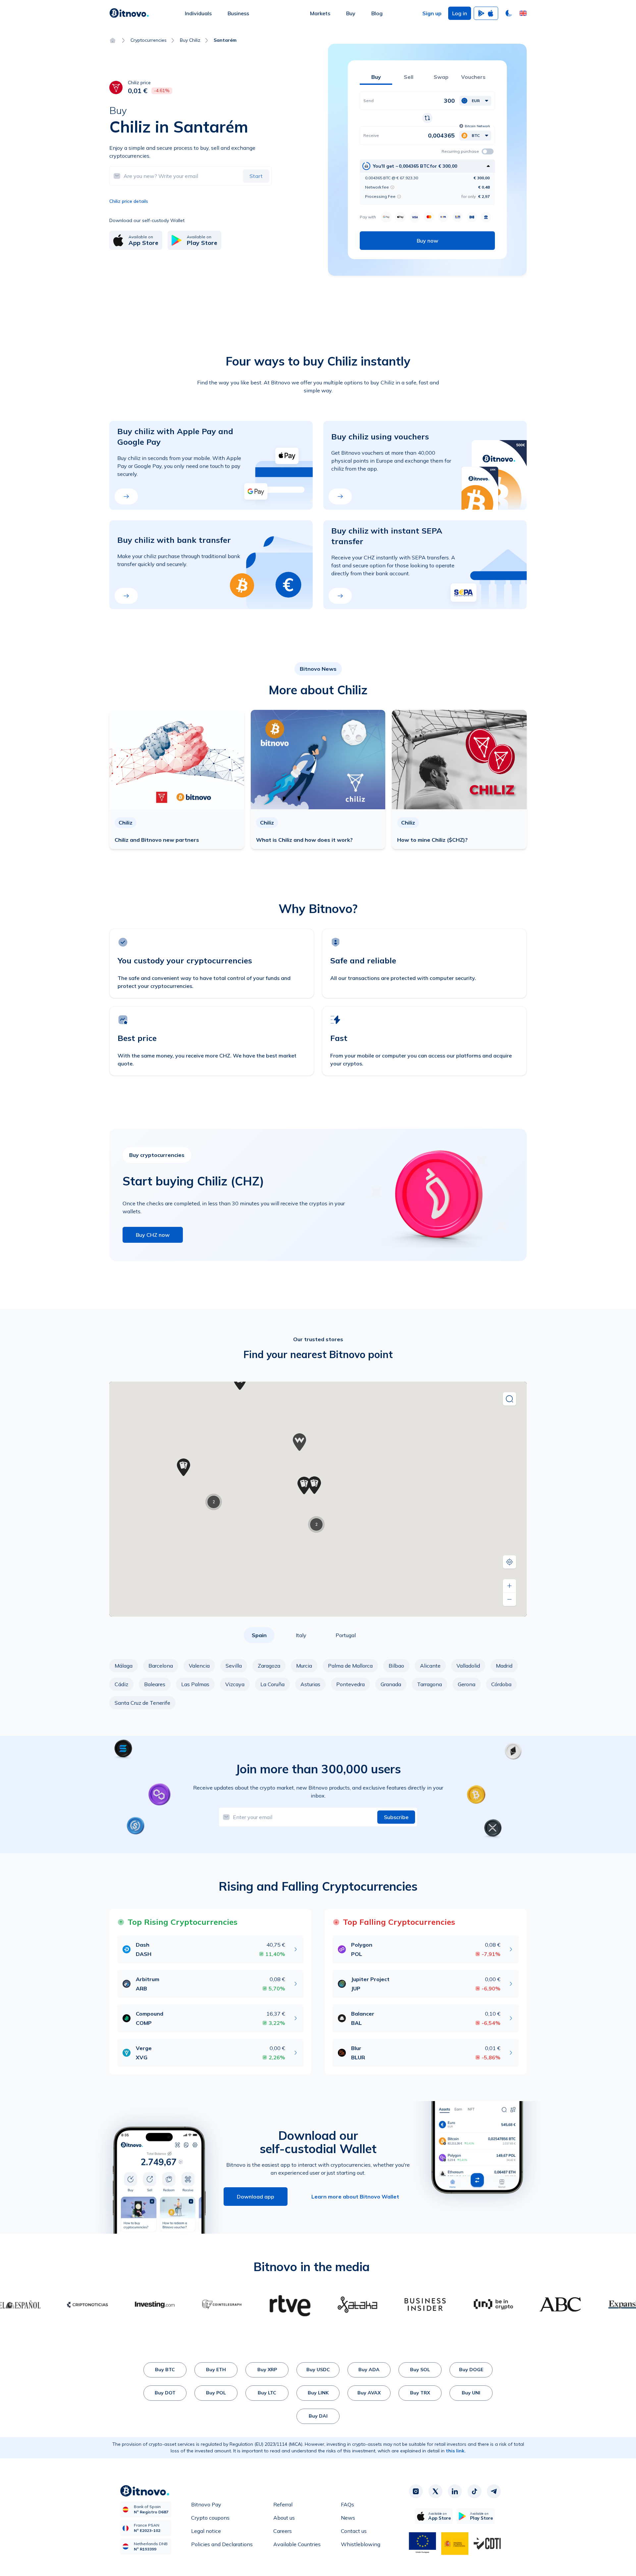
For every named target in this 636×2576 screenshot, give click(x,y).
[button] (523, 13)
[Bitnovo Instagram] (416, 2491)
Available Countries (297, 2544)
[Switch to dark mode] (509, 13)
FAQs (347, 2504)
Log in (460, 13)
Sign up (432, 13)
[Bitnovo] (129, 13)
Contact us (354, 2531)
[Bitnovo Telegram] (494, 2491)
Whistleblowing (361, 2544)
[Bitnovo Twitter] (435, 2491)
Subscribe (396, 1817)
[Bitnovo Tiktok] (474, 2491)
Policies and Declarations (222, 2544)
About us (284, 2518)
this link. (456, 2451)
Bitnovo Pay (206, 2504)
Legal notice (206, 2531)
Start (256, 176)
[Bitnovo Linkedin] (455, 2491)
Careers (283, 2531)
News (348, 2518)
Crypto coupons (210, 2518)
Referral (283, 2504)
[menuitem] (198, 13)
